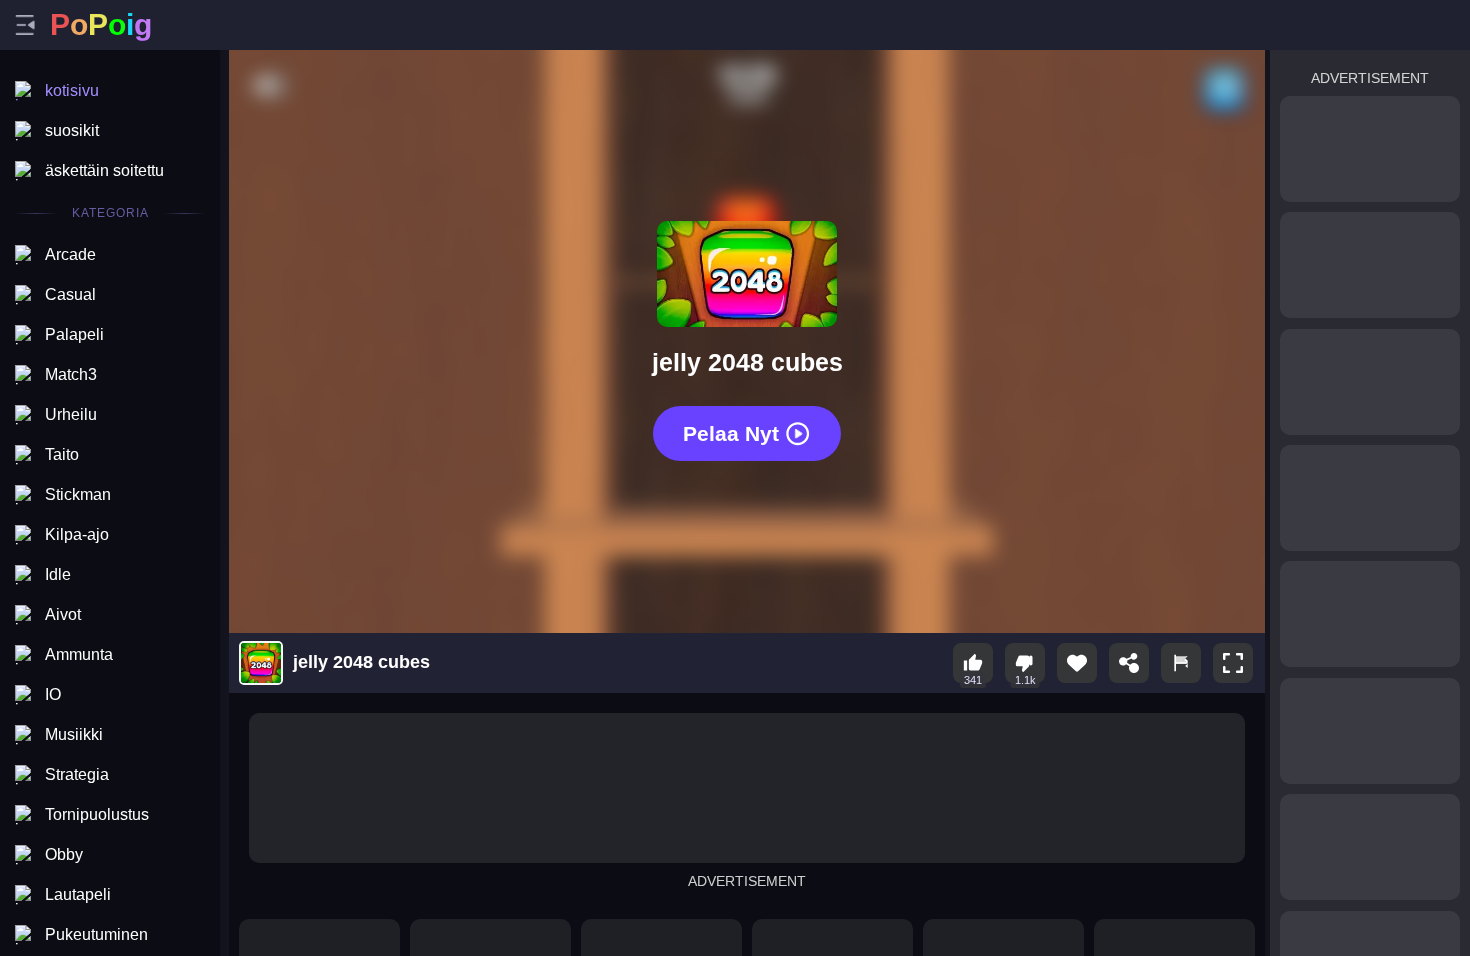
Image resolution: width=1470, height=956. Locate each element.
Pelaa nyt (731, 433)
